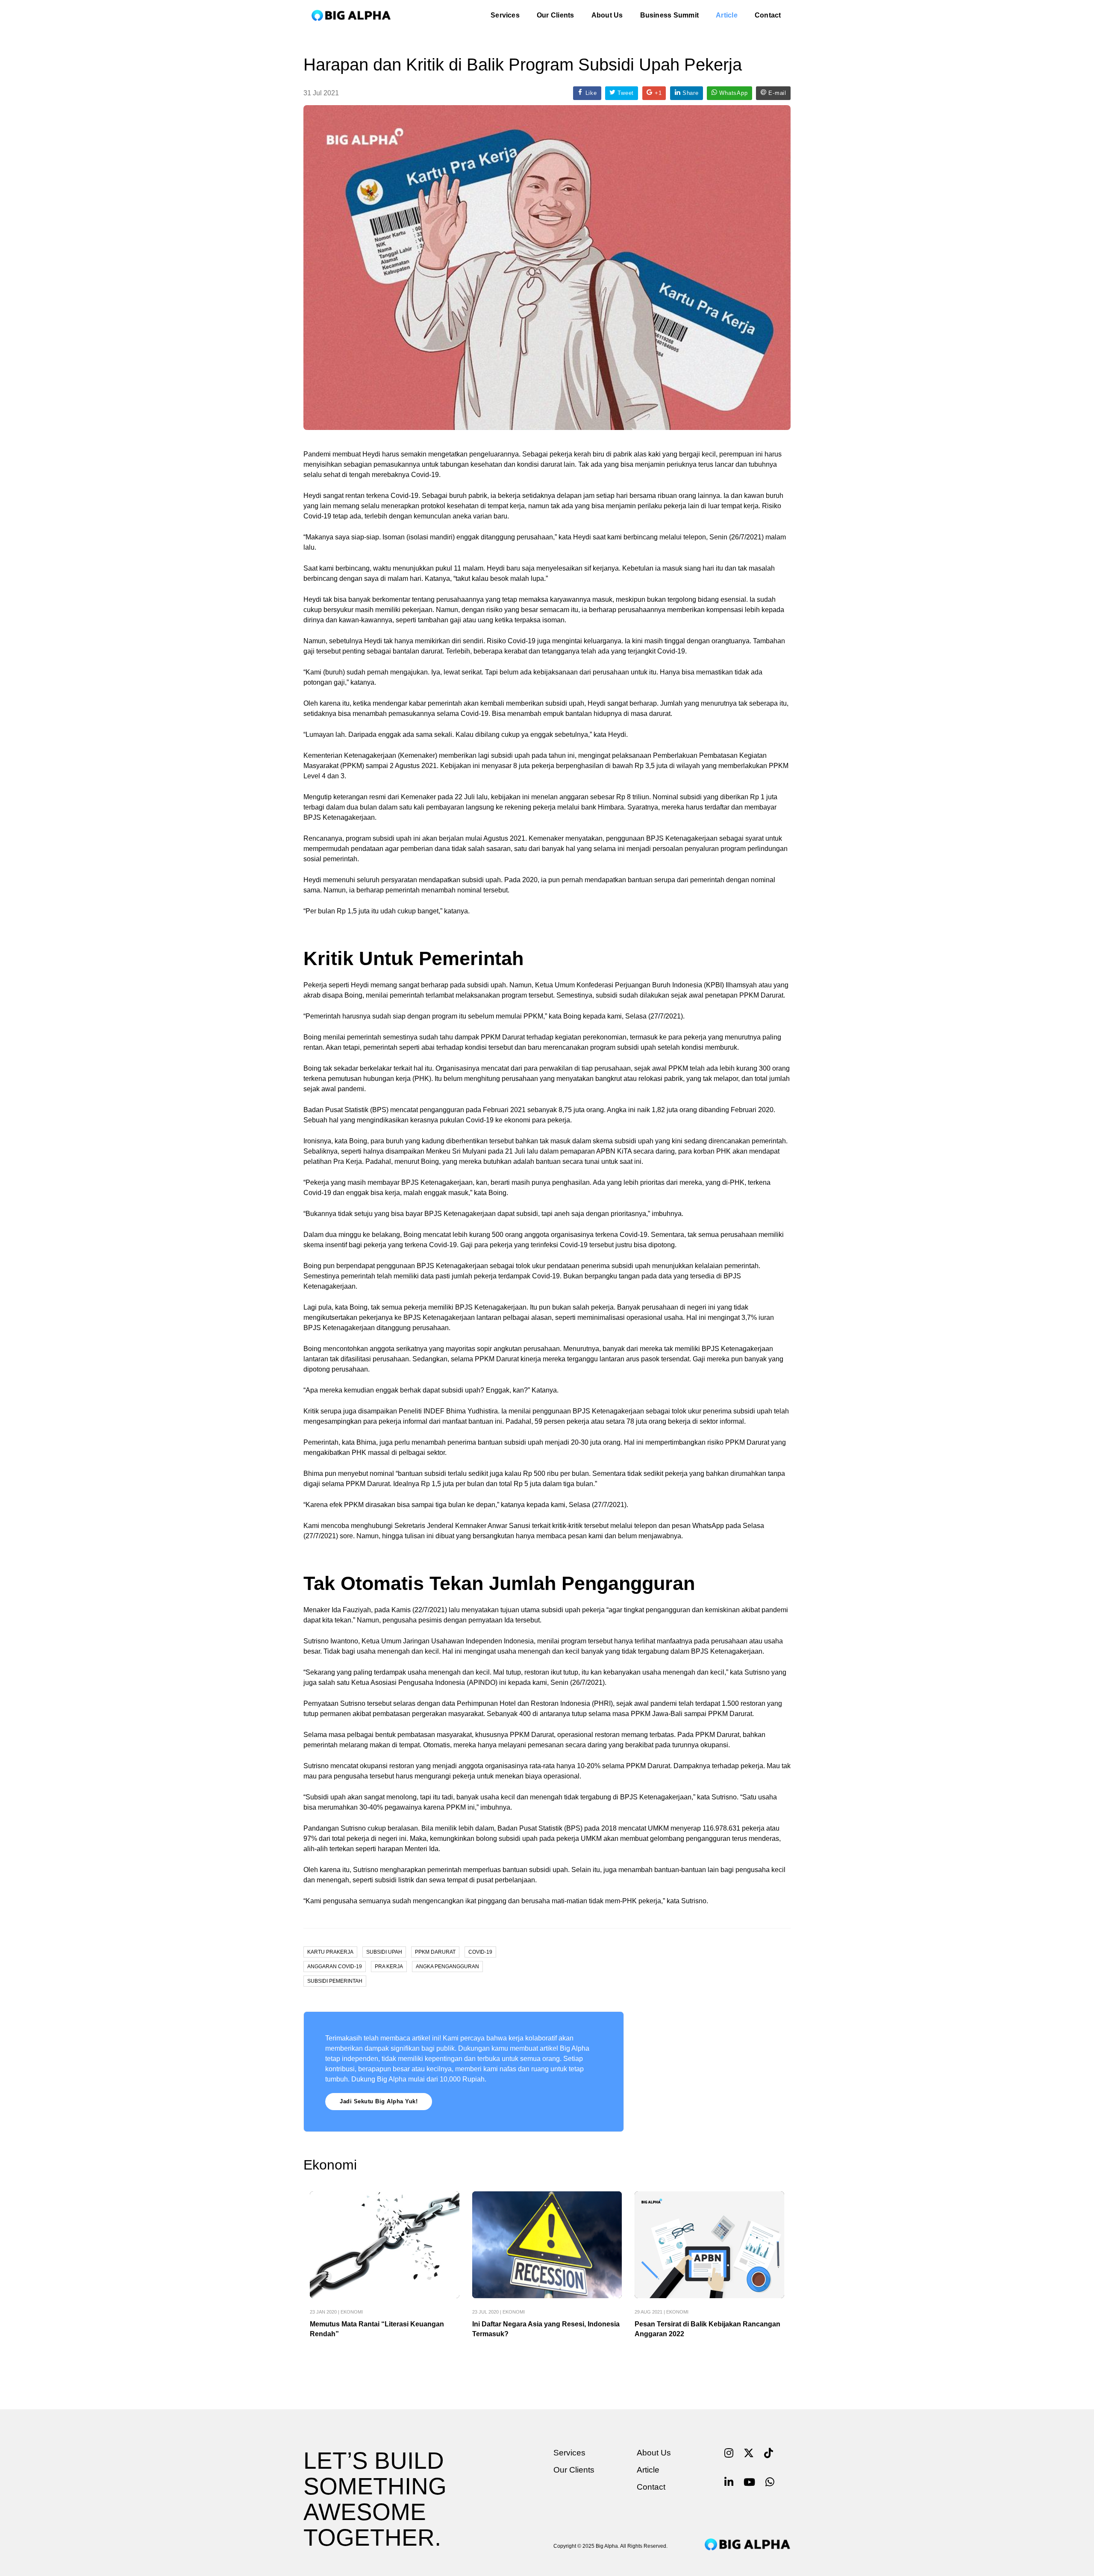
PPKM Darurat (435, 1952)
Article (727, 15)
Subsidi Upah (384, 1952)
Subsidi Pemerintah (335, 1981)
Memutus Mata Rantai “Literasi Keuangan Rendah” (377, 2329)
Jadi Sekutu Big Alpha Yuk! (379, 2101)
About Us (607, 15)
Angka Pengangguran (447, 1967)
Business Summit (670, 15)
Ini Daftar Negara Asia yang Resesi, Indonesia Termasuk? (546, 2329)
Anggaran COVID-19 (335, 1967)
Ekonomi (352, 2312)
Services (505, 15)
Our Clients (556, 15)
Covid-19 (480, 1952)
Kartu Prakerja (330, 1952)
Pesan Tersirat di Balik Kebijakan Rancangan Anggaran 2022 (707, 2329)
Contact (768, 15)
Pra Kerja (389, 1967)
